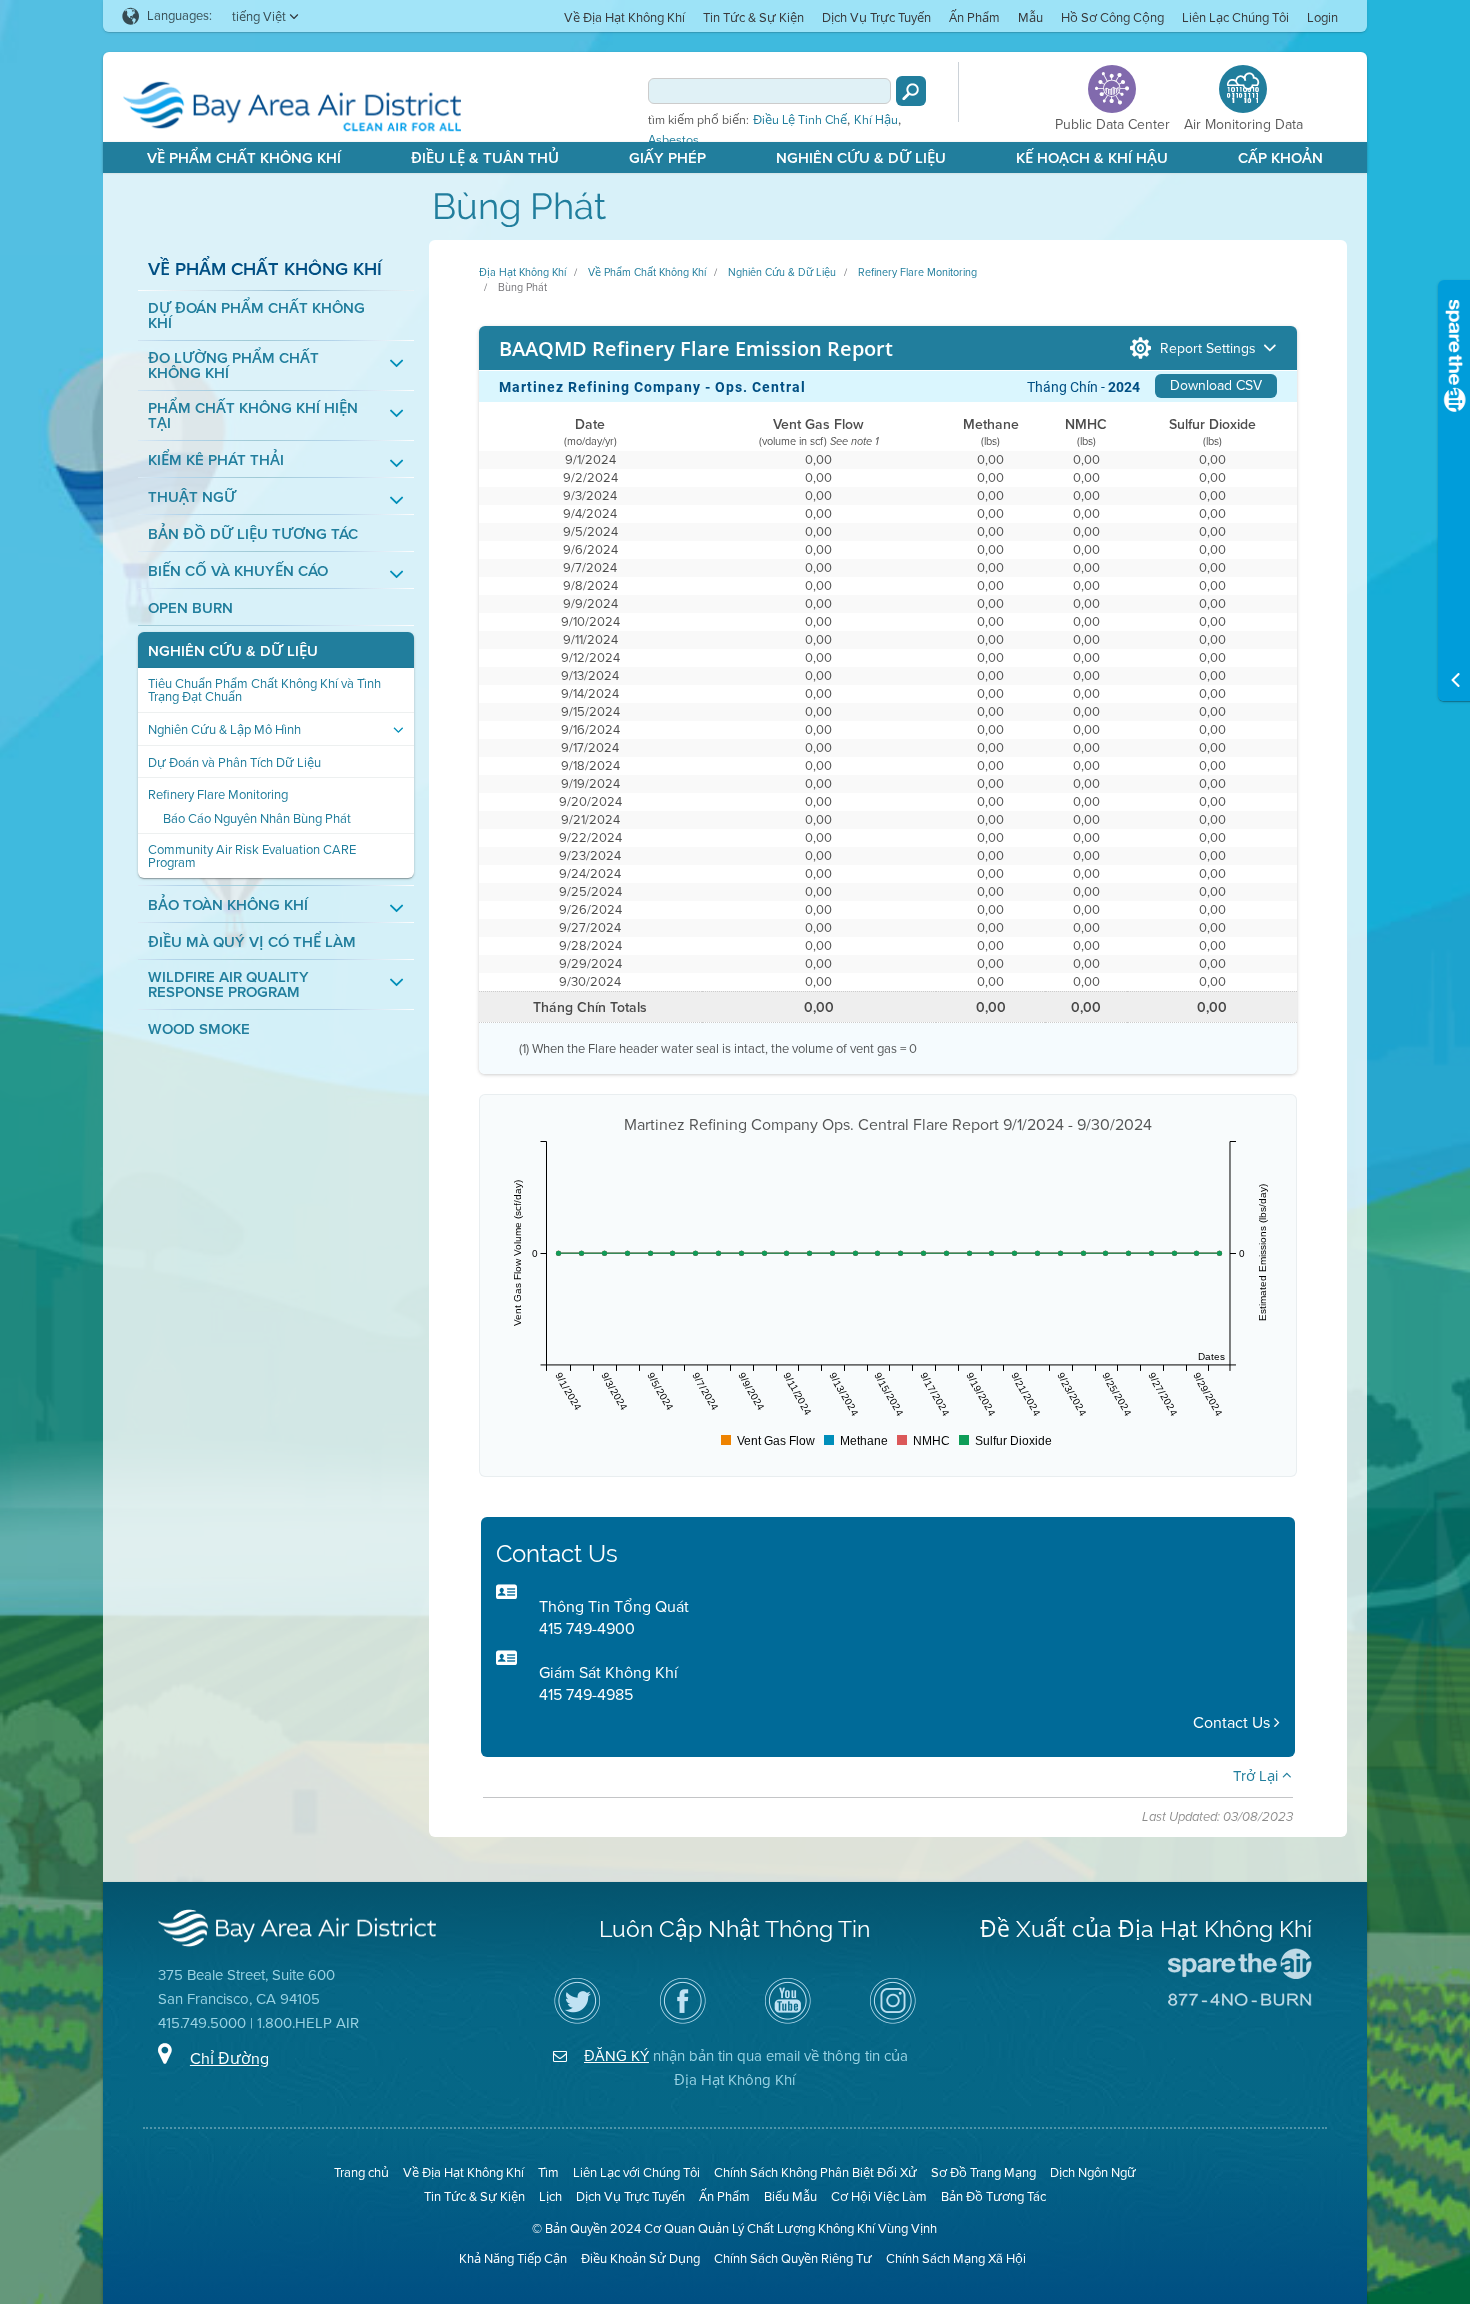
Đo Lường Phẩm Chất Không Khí (233, 366)
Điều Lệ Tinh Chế (800, 120)
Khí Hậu (876, 120)
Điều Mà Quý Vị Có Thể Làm (252, 942)
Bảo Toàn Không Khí (228, 905)
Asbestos (673, 140)
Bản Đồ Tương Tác (993, 2196)
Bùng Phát (522, 287)
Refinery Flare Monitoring (218, 794)
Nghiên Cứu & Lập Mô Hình (224, 729)
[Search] (911, 91)
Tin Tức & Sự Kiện (753, 17)
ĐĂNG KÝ (616, 2056)
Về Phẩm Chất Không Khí (244, 158)
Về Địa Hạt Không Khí (624, 17)
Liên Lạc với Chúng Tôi (636, 2172)
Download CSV (1216, 385)
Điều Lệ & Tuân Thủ (485, 158)
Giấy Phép (667, 158)
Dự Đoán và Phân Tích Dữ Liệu (234, 762)
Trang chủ (361, 2172)
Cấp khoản (1280, 158)
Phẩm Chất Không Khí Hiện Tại (253, 416)
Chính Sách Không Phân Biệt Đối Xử (815, 2172)
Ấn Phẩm (974, 17)
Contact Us (1233, 1722)
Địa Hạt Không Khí (522, 272)
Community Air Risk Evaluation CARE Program (252, 856)
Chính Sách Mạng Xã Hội (956, 2258)
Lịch (550, 2196)
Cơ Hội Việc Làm (879, 2196)
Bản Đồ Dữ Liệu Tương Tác (253, 534)
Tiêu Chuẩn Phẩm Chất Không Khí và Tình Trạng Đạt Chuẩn (264, 690)
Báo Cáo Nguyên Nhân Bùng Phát (257, 818)
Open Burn (190, 608)
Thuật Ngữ (192, 497)
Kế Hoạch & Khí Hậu (1092, 158)
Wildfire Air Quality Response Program (228, 985)
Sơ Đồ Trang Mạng (983, 2172)
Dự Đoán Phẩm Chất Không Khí (256, 316)
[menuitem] (624, 16)
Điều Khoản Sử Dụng (640, 2258)
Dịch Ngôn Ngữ (1093, 2172)
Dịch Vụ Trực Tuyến (876, 17)
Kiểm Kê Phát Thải (216, 460)
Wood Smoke (199, 1029)
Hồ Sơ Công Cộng (1112, 17)
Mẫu (1030, 17)
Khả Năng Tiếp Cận (513, 2258)
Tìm (548, 2172)
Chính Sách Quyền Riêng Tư (793, 2258)
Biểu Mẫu (790, 2196)
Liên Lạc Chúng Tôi (1235, 17)
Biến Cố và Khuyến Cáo (238, 571)
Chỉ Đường (229, 2058)
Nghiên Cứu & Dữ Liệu (861, 158)
